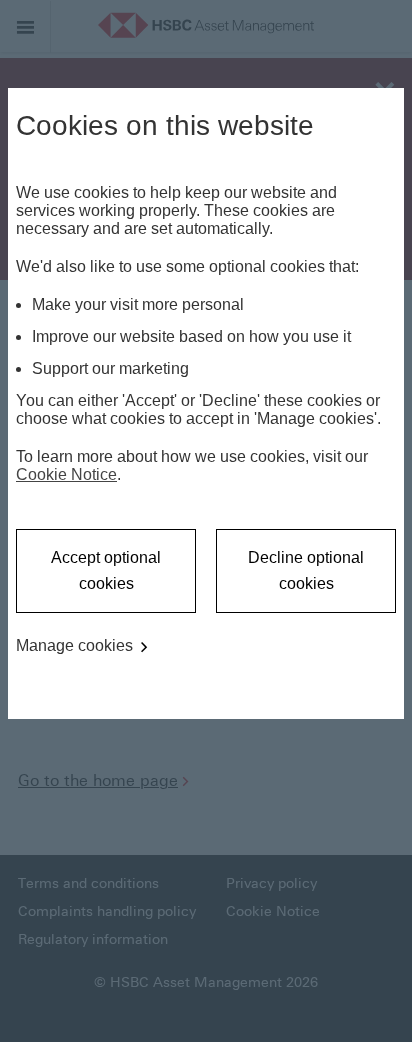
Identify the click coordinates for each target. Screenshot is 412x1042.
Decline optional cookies (306, 570)
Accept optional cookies (106, 570)
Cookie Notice (66, 474)
